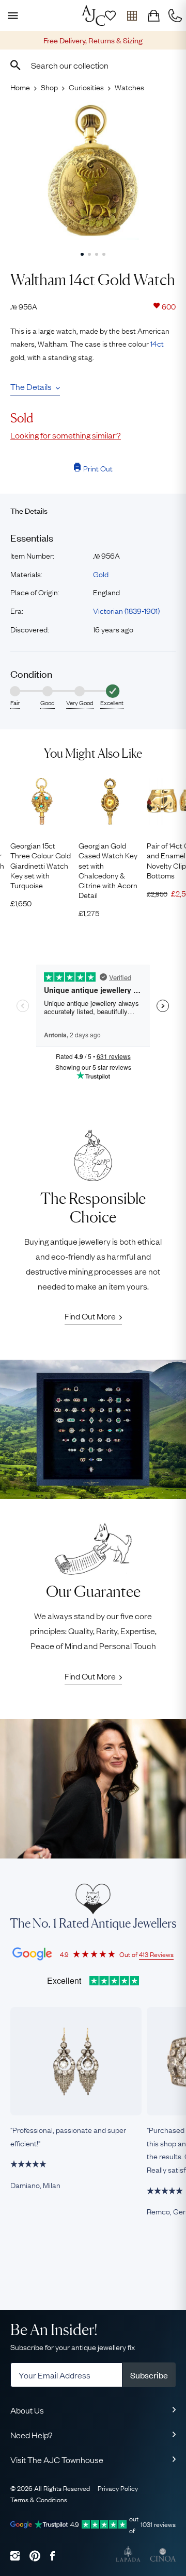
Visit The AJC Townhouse (57, 2459)
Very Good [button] (80, 703)
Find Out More (90, 1316)
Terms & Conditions (39, 2499)
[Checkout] (153, 15)
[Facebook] (52, 2556)
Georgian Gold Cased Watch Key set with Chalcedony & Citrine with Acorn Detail (108, 870)
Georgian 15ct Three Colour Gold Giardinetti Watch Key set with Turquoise (41, 865)
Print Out (98, 468)
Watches (129, 87)
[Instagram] (15, 2556)
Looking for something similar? (66, 435)
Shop (49, 87)
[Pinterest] (35, 2556)
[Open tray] (132, 15)
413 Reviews (156, 1954)
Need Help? (32, 2435)
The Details (31, 386)
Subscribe (149, 2375)
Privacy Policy (118, 2488)
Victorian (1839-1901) (126, 610)
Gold (101, 574)
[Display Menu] (11, 15)
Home (20, 87)
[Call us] (175, 15)
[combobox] (93, 65)
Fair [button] (15, 703)
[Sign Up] (110, 15)
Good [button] (48, 703)
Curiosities (86, 87)
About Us (27, 2410)
